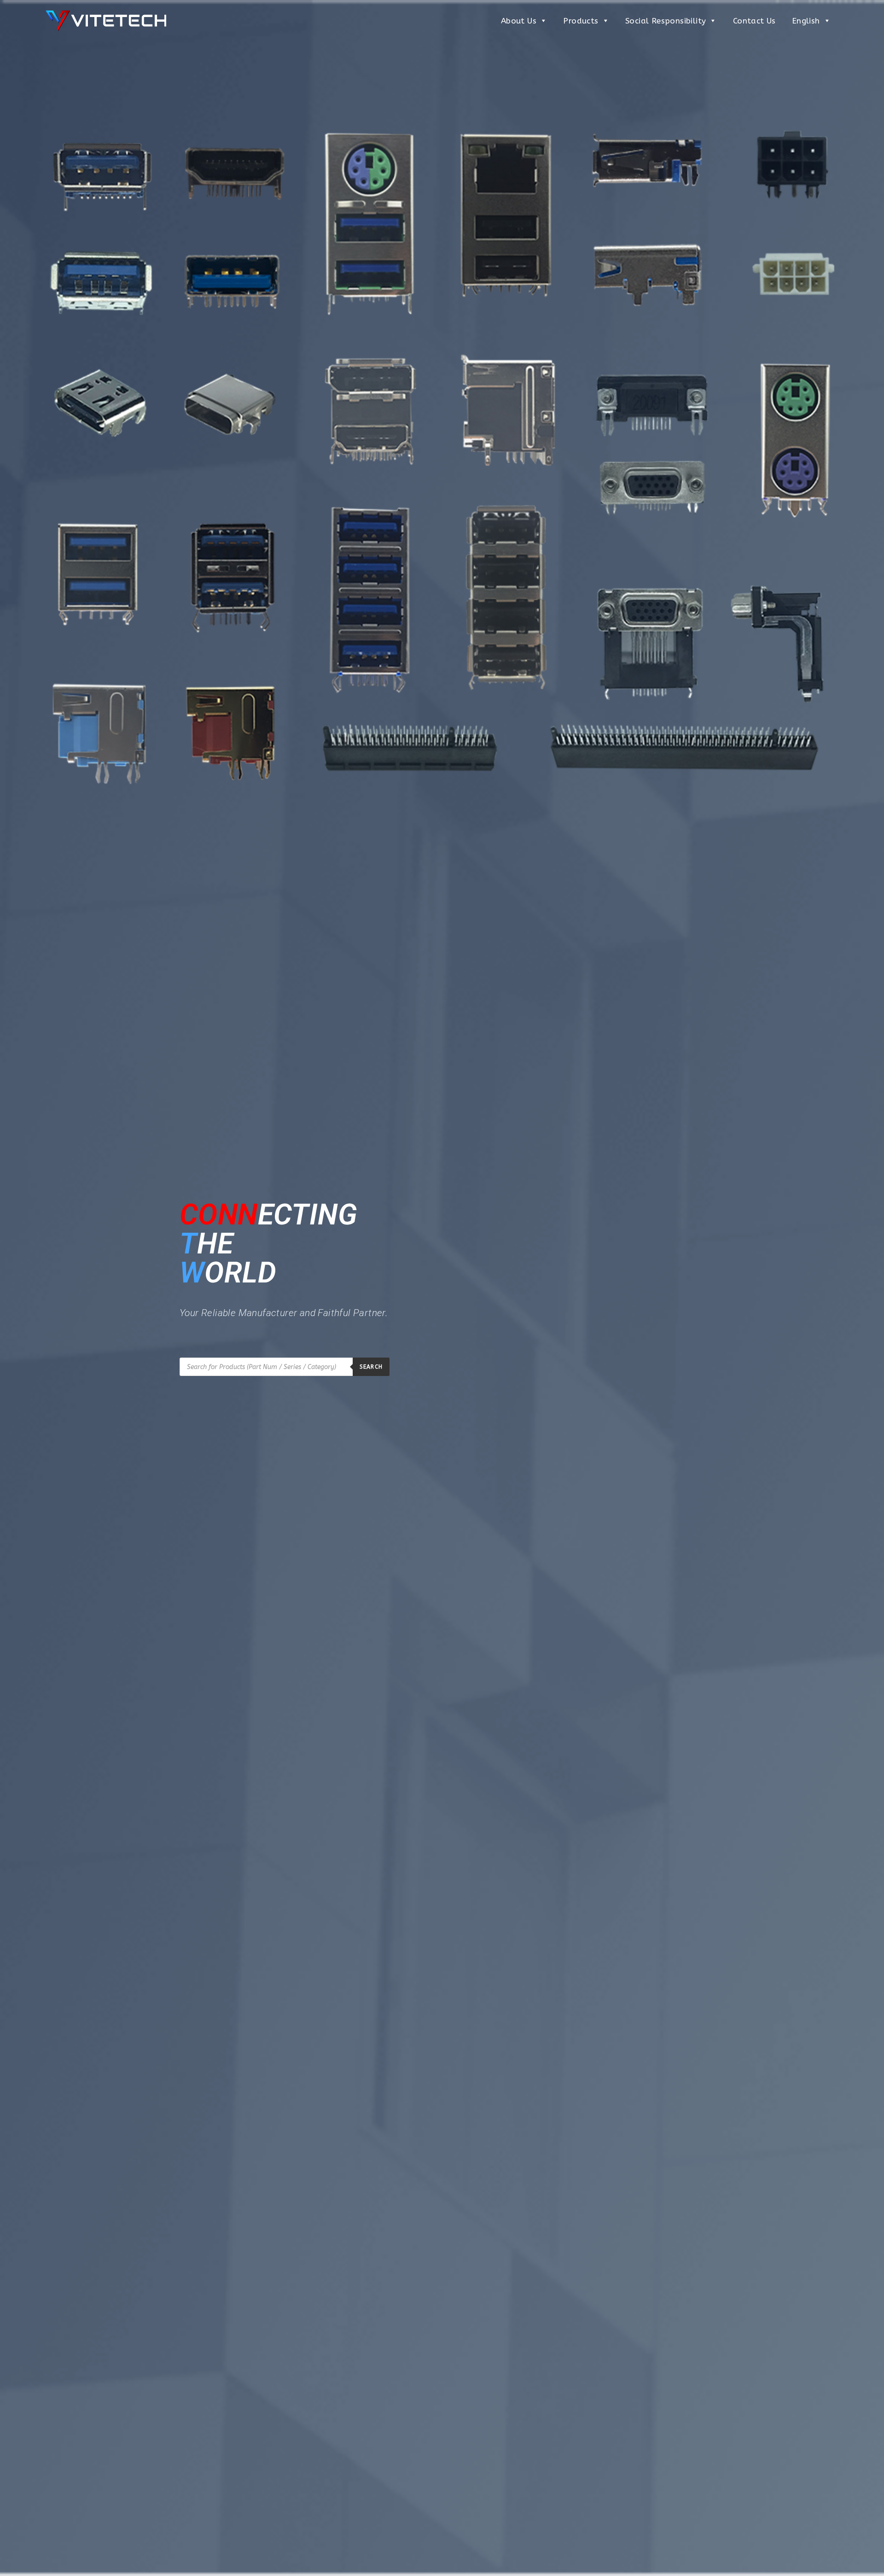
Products (581, 21)
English (806, 21)
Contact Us (754, 21)
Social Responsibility (666, 21)
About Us (519, 21)
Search (371, 1367)
